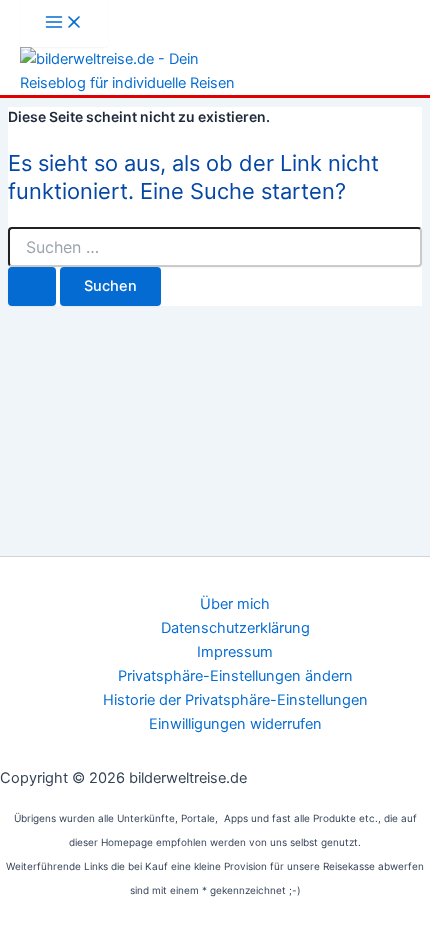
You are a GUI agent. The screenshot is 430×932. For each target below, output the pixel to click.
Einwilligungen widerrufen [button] (235, 724)
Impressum (235, 652)
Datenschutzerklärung (235, 628)
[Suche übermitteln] (32, 286)
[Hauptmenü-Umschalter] (64, 23)
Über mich (235, 604)
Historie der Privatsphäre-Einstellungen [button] (235, 700)
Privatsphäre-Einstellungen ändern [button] (235, 676)
